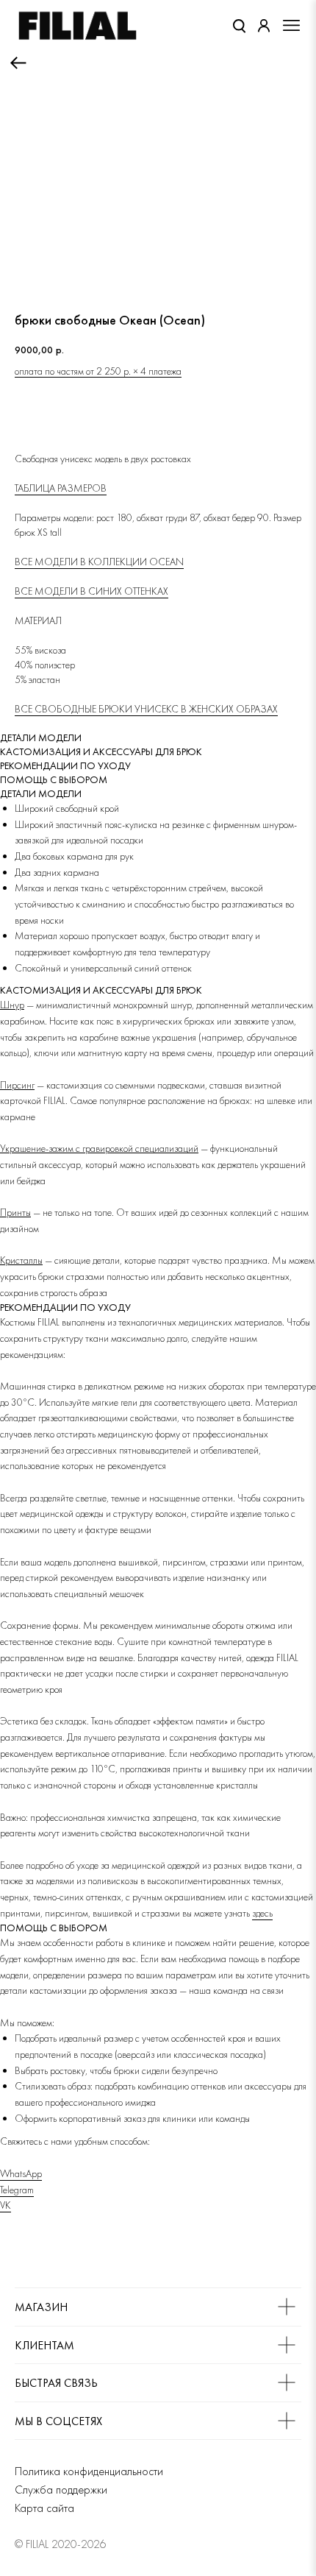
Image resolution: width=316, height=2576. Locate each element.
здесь (262, 1913)
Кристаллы (21, 1260)
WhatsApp (21, 2173)
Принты (15, 1212)
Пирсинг (17, 1085)
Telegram (17, 2190)
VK (6, 2205)
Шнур (12, 1005)
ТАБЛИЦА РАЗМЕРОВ (61, 488)
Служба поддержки (61, 2490)
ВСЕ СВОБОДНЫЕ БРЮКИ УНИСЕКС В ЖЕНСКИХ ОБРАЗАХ (146, 709)
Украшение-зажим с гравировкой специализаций (99, 1148)
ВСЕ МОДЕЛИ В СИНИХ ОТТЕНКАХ (91, 591)
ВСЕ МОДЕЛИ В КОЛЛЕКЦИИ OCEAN (99, 562)
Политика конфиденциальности (89, 2471)
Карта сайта (44, 2508)
